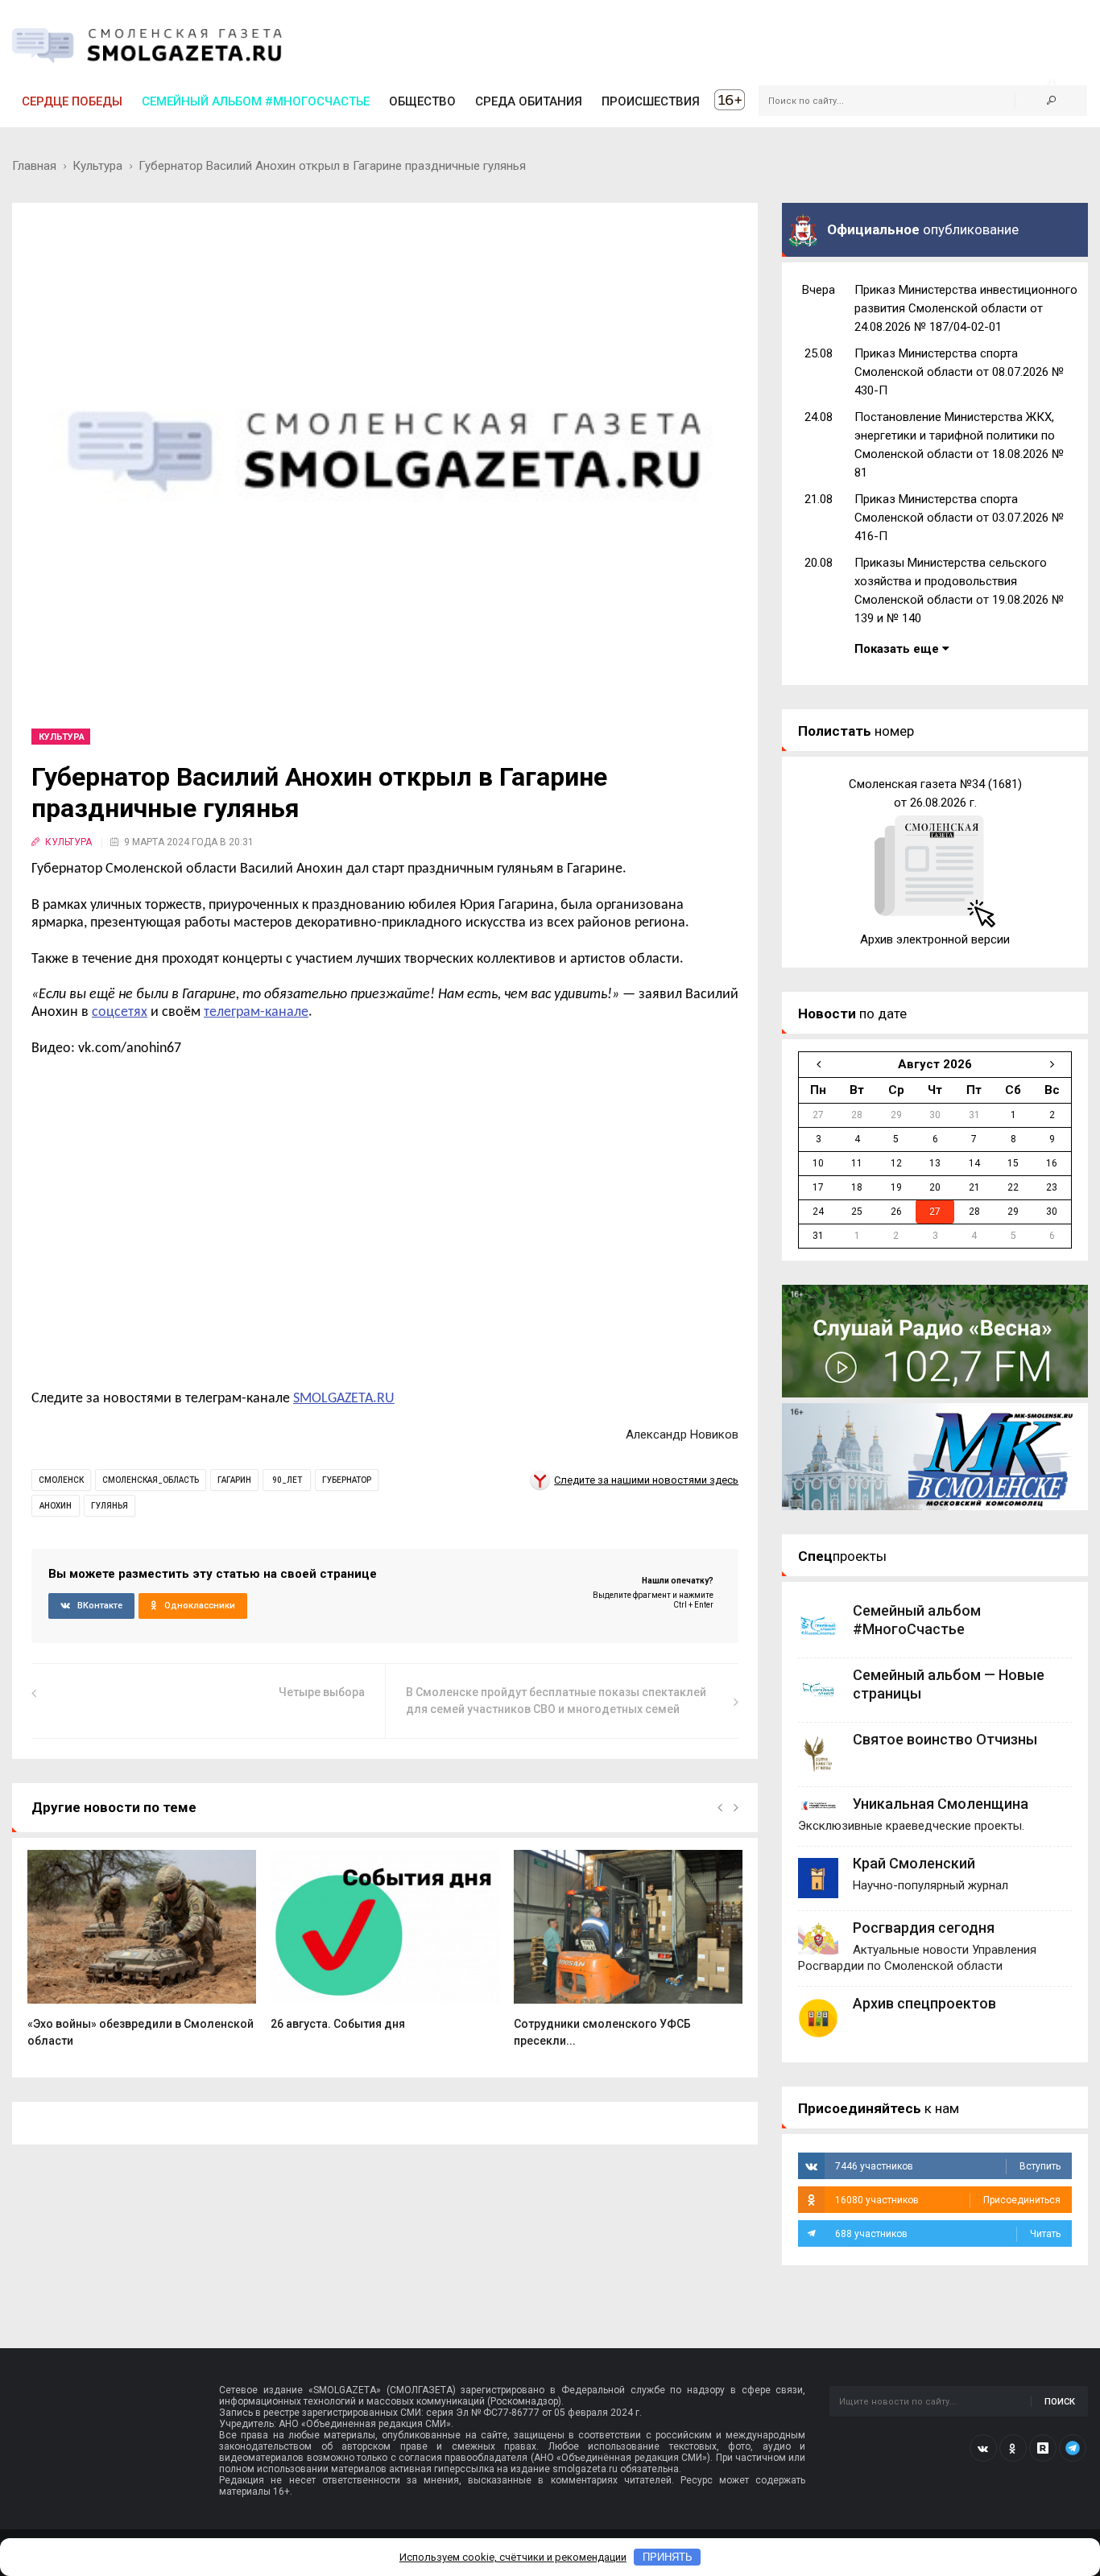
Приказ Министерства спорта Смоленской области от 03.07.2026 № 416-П (959, 518)
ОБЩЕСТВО (422, 101)
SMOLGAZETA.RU (344, 1399)
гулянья (110, 1506)
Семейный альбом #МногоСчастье (256, 101)
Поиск (1060, 2402)
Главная (34, 166)
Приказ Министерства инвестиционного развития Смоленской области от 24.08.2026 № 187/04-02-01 (966, 308)
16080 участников (948, 2200)
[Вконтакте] (983, 2448)
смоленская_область (151, 1480)
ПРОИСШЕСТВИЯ (651, 101)
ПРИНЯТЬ (668, 2557)
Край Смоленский (914, 1863)
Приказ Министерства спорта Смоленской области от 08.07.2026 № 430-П (959, 372)
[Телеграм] (1073, 2448)
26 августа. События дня (338, 2024)
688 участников (948, 2234)
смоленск (61, 1480)
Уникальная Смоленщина (941, 1804)
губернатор (347, 1480)
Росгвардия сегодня (924, 1928)
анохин (56, 1506)
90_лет (287, 1480)
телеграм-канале (256, 1012)
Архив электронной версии (935, 939)
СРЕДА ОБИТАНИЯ (529, 101)
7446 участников (948, 2166)
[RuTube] (1043, 2448)
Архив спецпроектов (924, 2003)
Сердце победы (72, 101)
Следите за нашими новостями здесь (646, 1480)
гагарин (234, 1480)
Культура (97, 166)
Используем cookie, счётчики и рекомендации (513, 2557)
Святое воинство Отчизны (945, 1739)
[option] (142, 1958)
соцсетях (120, 1012)
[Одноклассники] (1013, 2448)
